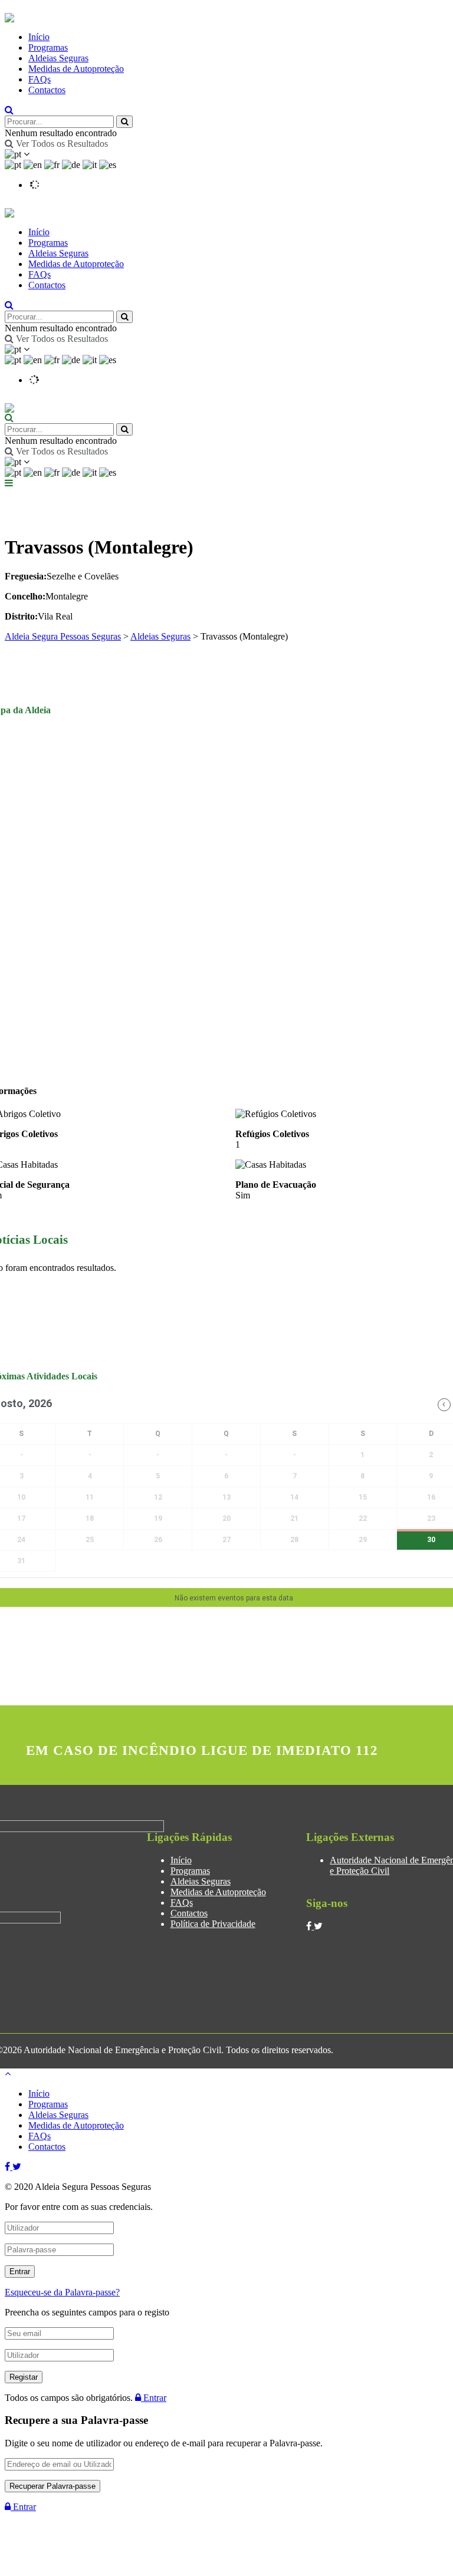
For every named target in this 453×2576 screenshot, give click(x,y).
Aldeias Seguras (58, 58)
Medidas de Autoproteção (76, 69)
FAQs (40, 79)
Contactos (47, 90)
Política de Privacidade (213, 1924)
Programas (48, 47)
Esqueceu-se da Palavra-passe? (62, 2292)
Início (39, 37)
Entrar (154, 2398)
